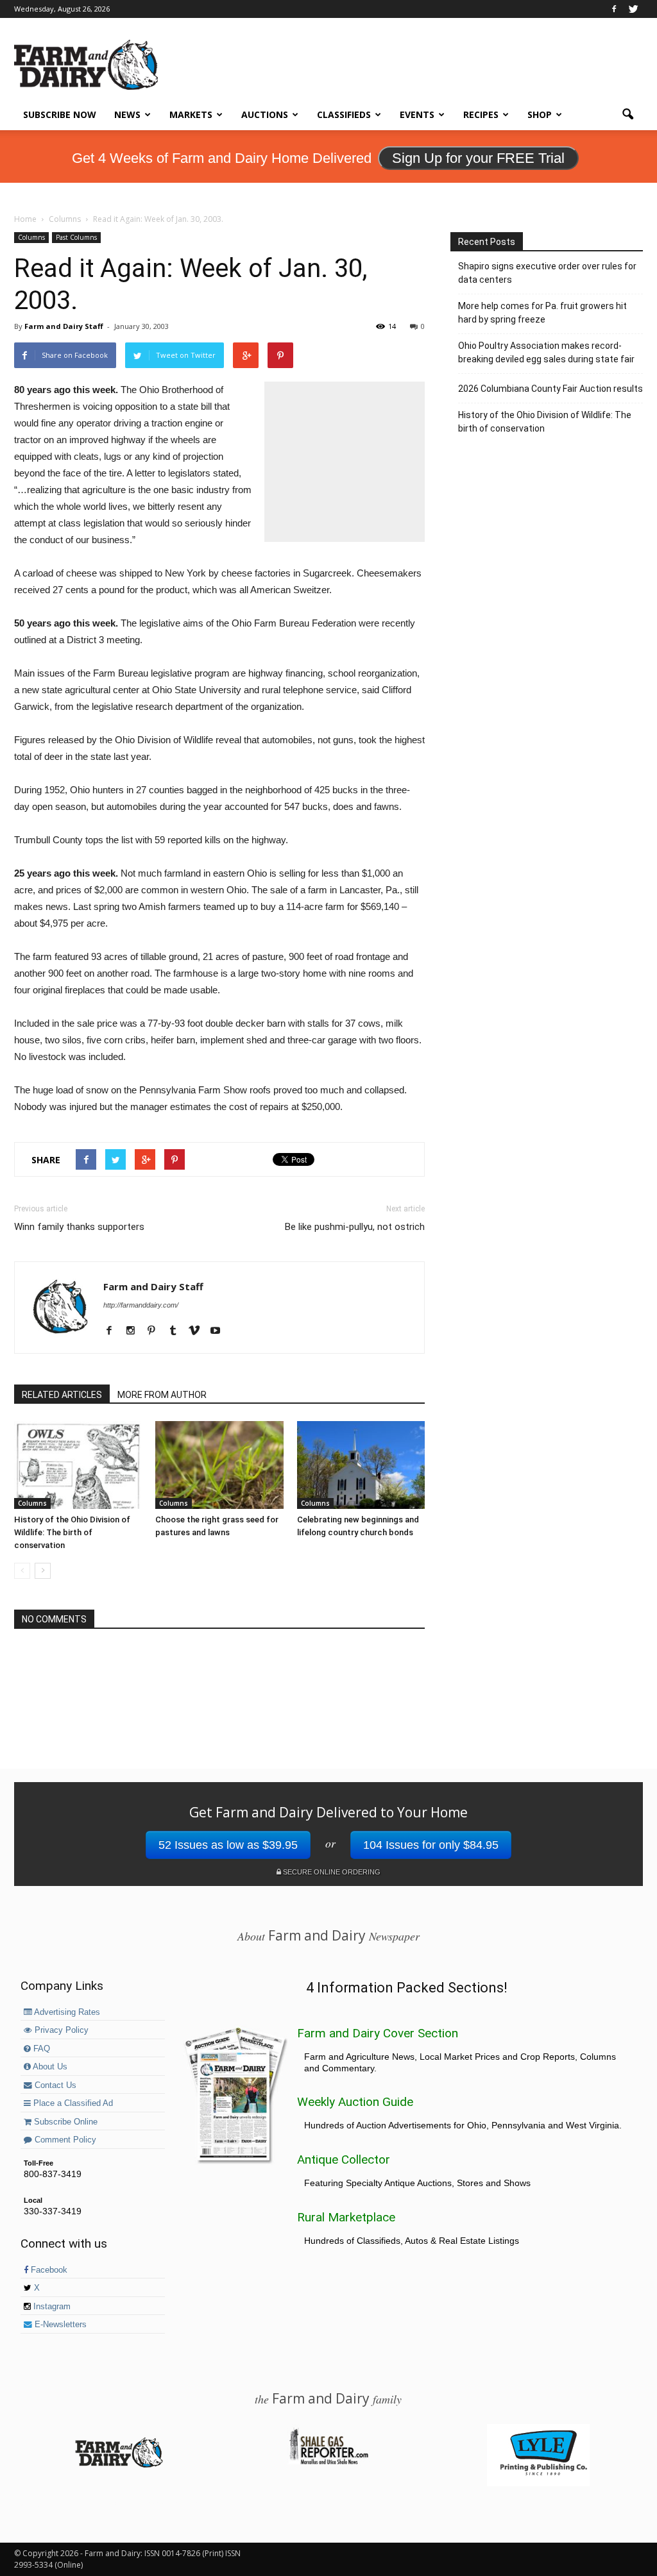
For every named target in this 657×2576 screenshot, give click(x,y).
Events (417, 114)
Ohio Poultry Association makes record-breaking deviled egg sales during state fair (546, 352)
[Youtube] (220, 1331)
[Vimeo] (199, 1331)
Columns (31, 237)
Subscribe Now (60, 114)
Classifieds (344, 114)
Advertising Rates (66, 2012)
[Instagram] (135, 1331)
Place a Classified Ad (72, 2103)
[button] (627, 115)
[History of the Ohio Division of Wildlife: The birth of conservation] (78, 1465)
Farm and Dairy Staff (64, 326)
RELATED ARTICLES (62, 1395)
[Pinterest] (156, 1331)
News (127, 114)
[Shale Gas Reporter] (328, 2462)
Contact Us (54, 2085)
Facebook (48, 2270)
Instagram (51, 2307)
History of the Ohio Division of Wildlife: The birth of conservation (72, 1532)
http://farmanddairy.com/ (141, 1305)
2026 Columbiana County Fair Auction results (550, 389)
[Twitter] (633, 9)
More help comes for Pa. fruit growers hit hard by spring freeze (542, 313)
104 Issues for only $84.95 (431, 1845)
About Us (49, 2067)
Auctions (265, 114)
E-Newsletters (59, 2325)
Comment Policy (64, 2140)
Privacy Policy (60, 2030)
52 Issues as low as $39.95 (228, 1845)
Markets (191, 114)
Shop (540, 114)
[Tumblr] (177, 1331)
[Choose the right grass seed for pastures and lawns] (219, 1465)
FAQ (40, 2049)
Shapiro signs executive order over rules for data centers (547, 273)
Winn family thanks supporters (79, 1227)
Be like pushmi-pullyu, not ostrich (355, 1227)
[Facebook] (614, 9)
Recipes (481, 114)
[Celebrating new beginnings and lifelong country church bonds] (361, 1465)
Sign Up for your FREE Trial (478, 158)
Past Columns (76, 237)
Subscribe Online (64, 2122)
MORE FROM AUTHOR (162, 1395)
